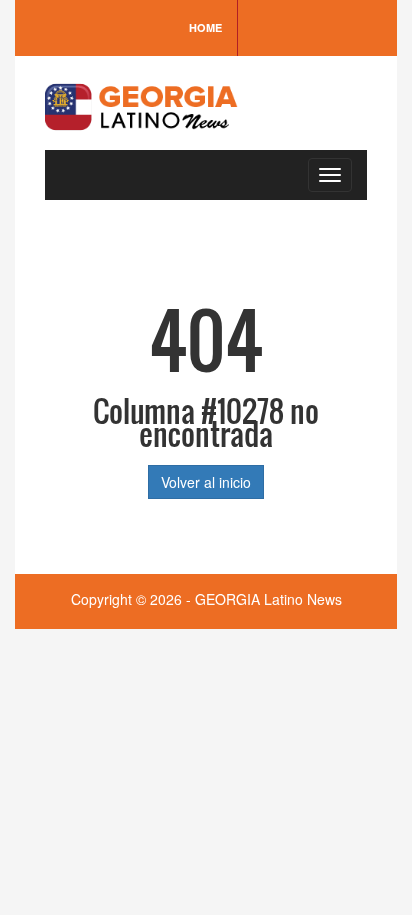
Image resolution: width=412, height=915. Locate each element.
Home (205, 27)
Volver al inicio (206, 482)
